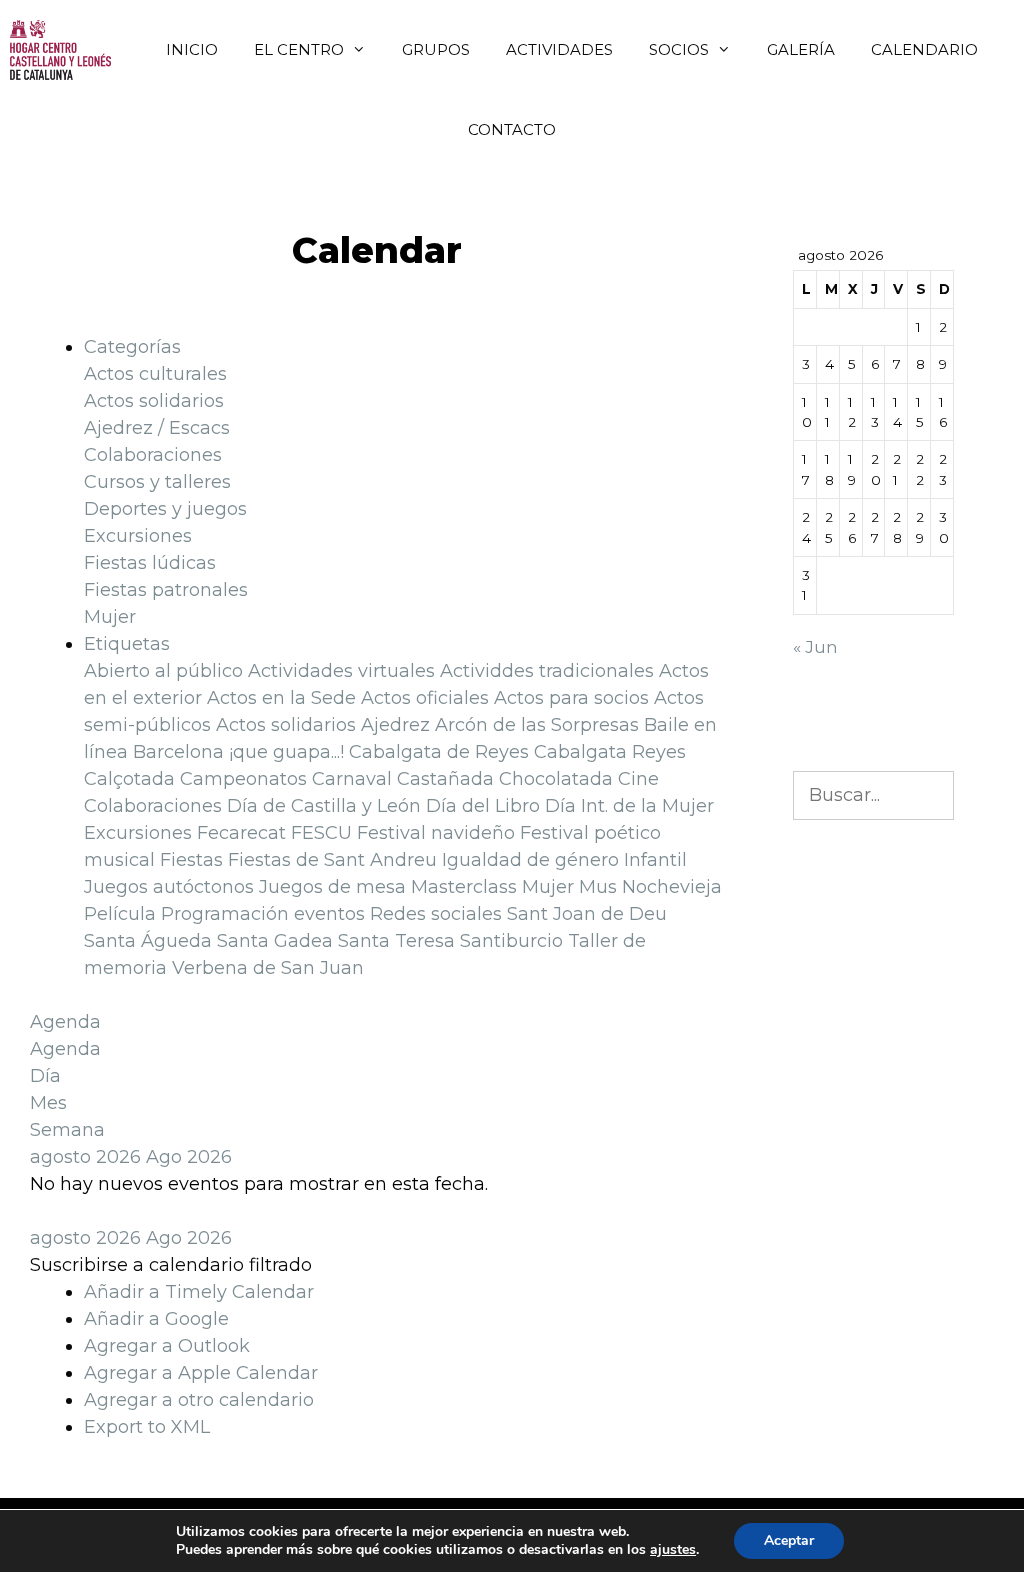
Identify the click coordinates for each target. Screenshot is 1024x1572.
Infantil (655, 860)
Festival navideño (438, 833)
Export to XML (147, 1427)
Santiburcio (514, 941)
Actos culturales (155, 374)
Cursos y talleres (157, 482)
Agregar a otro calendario (199, 1400)
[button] (171, 1265)
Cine (638, 779)
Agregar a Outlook (167, 1346)
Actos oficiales (427, 698)
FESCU (324, 833)
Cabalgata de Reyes (441, 752)
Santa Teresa (399, 941)
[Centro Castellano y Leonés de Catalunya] (60, 50)
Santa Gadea (277, 941)
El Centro (299, 49)
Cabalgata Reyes (610, 752)
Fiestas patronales (166, 590)
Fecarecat (244, 833)
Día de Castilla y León (326, 806)
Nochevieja (672, 887)
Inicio (192, 49)
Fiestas (194, 860)
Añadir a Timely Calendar (199, 1292)
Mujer (110, 617)
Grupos (436, 49)
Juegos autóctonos (171, 887)
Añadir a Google (156, 1319)
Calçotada (132, 779)
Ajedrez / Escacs (157, 428)
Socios (679, 49)
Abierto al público (166, 671)
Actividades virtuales (344, 671)
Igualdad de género (533, 860)
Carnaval (354, 779)
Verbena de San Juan (268, 968)
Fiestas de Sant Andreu (335, 860)
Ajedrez (398, 725)
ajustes (673, 1550)
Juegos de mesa (335, 887)
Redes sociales (438, 914)
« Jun (815, 647)
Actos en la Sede (284, 698)
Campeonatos (246, 779)
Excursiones (138, 536)
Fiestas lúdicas (150, 563)
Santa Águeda (150, 941)
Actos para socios (574, 698)
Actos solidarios (154, 401)
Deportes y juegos (165, 509)
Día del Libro (485, 806)
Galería (801, 49)
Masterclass (466, 887)
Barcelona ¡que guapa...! (241, 752)
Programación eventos (265, 914)
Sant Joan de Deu (587, 914)
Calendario (924, 49)
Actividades (559, 49)
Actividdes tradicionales (549, 671)
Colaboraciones (153, 455)
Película (122, 914)
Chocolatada (558, 779)
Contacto (512, 129)
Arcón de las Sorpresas (539, 725)
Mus (600, 887)
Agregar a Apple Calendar (201, 1373)
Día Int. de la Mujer (629, 806)
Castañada (448, 779)
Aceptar (789, 1540)
